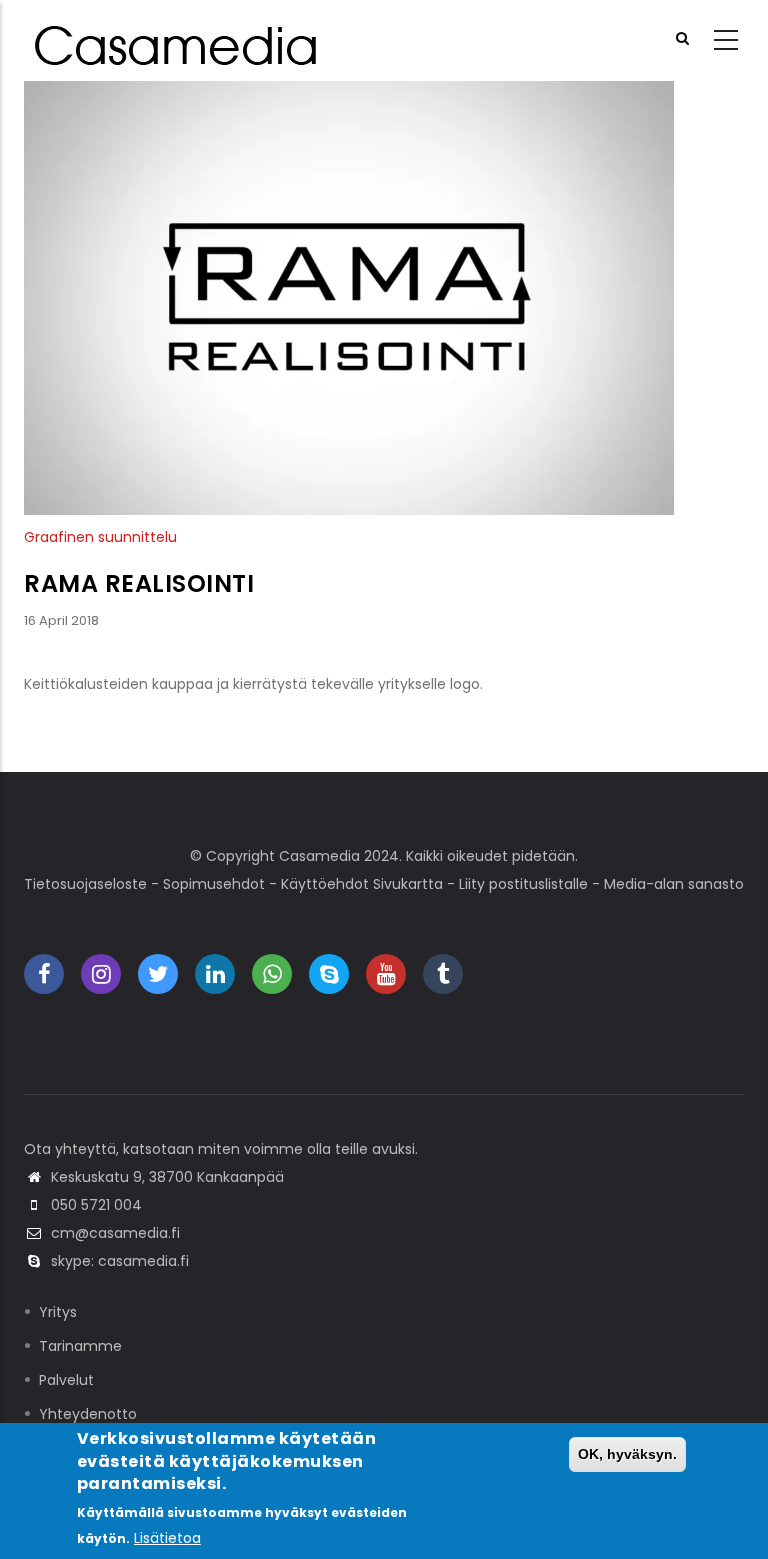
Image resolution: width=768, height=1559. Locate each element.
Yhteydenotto (88, 1414)
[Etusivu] (179, 41)
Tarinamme (80, 1346)
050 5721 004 (96, 1205)
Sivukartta (408, 884)
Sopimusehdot (214, 884)
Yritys (58, 1312)
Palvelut (66, 1380)
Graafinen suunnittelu (100, 537)
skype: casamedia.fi (120, 1261)
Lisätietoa (167, 1538)
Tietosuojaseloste (85, 884)
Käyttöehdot (325, 884)
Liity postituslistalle (523, 884)
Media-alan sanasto (674, 884)
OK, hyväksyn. (627, 1454)
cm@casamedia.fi (115, 1233)
